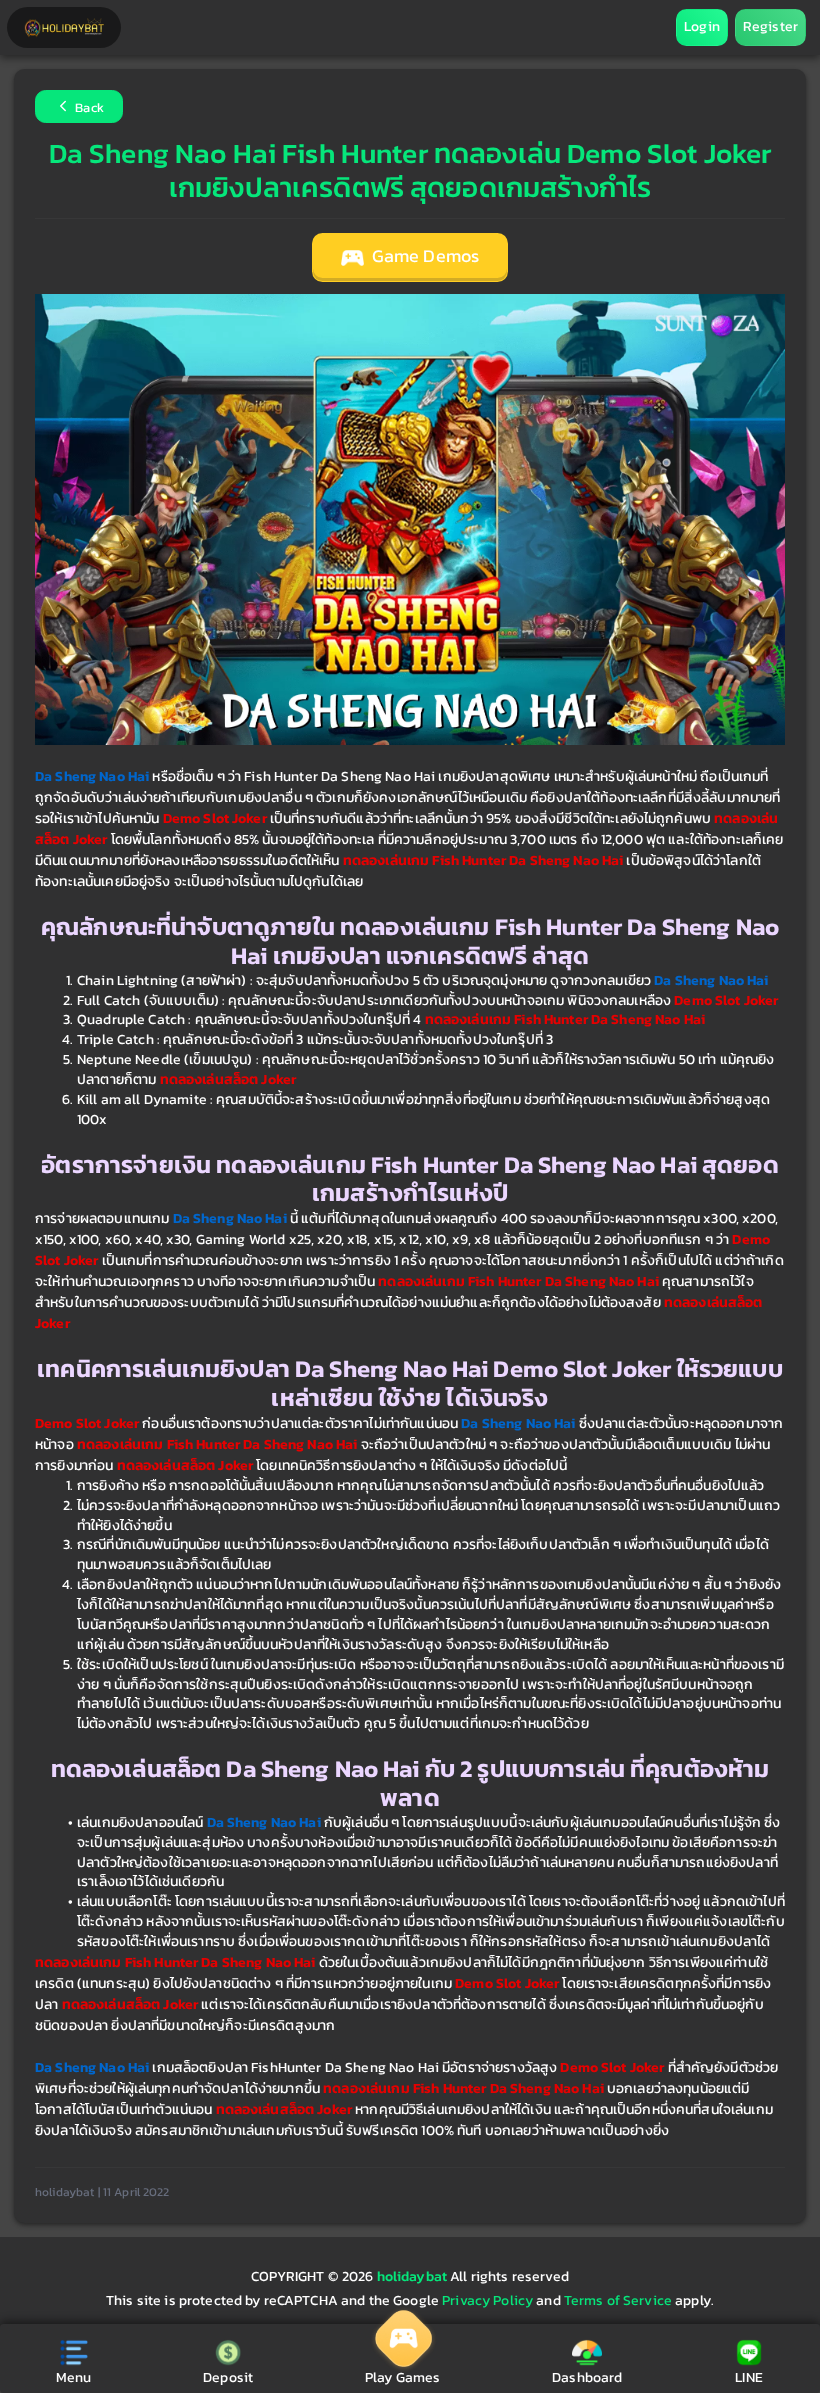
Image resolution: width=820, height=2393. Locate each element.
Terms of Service (618, 2300)
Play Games (402, 2377)
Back (88, 108)
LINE (749, 2377)
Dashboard (587, 2377)
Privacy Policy (487, 2300)
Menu (74, 2377)
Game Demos (424, 256)
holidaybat (414, 2276)
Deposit (228, 2377)
